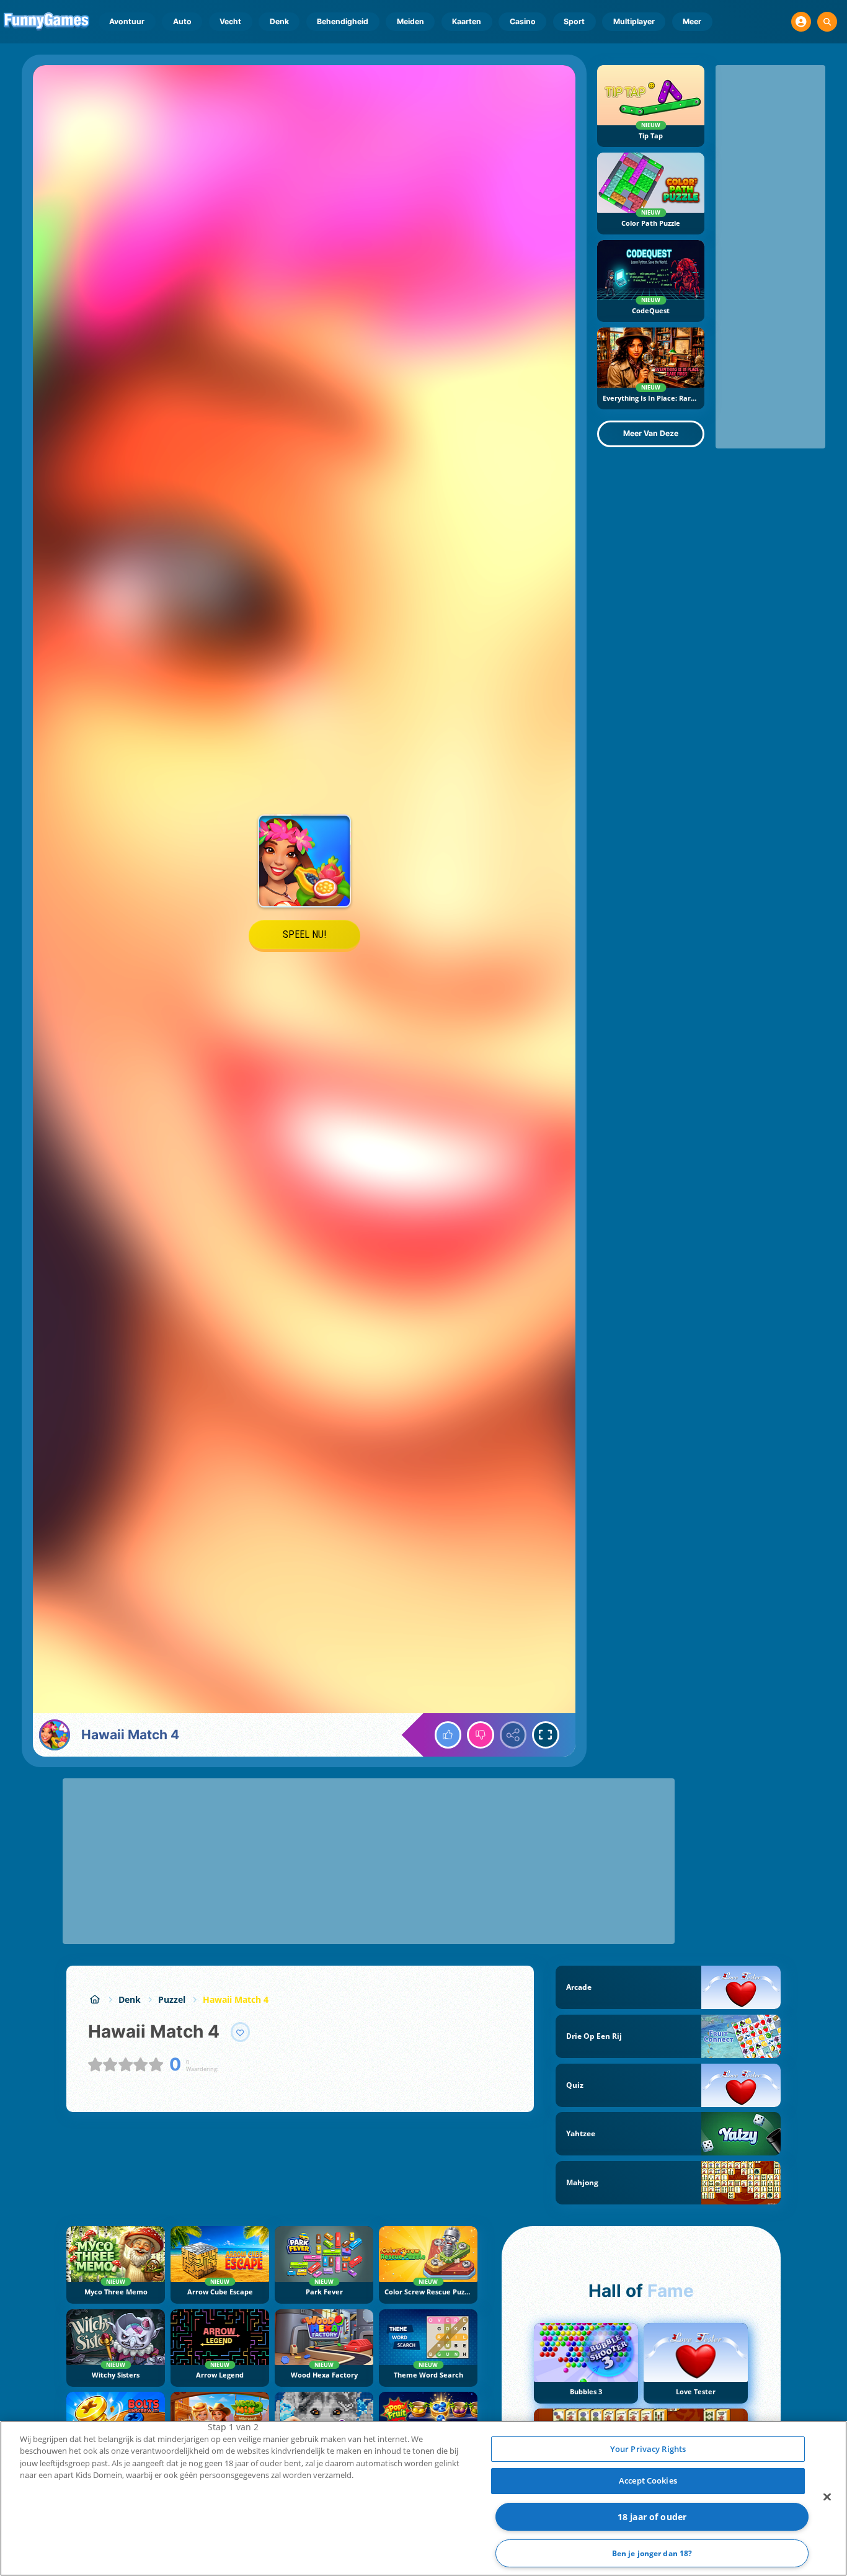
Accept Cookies (648, 2480)
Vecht (230, 21)
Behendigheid (343, 21)
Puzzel (172, 1999)
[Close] (827, 2497)
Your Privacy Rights (648, 2449)
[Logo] (47, 22)
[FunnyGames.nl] (95, 1999)
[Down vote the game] (481, 1735)
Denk (279, 21)
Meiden (410, 21)
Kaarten (467, 21)
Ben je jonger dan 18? (652, 2553)
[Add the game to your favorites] (241, 2032)
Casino (523, 21)
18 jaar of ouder (652, 2517)
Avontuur (127, 21)
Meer (692, 21)
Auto (182, 21)
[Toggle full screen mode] (546, 1735)
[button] (801, 22)
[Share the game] (513, 1735)
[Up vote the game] (448, 1735)
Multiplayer (634, 21)
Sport (574, 21)
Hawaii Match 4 (236, 1999)
